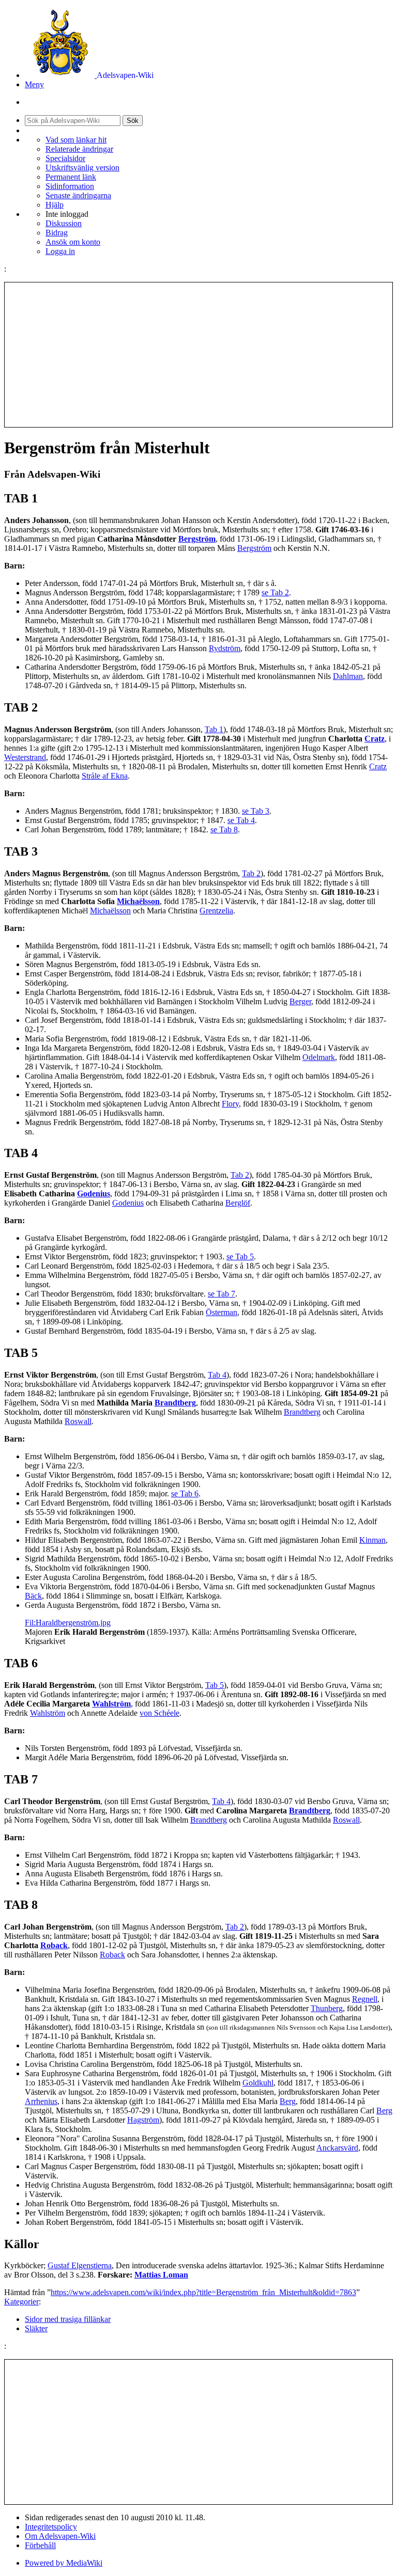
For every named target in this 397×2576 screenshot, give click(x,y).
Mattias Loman (161, 2275)
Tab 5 (215, 1685)
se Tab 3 (256, 811)
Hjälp (55, 205)
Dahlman (348, 676)
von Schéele (159, 1713)
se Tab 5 (240, 1257)
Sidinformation (70, 186)
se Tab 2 (275, 592)
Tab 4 (217, 1375)
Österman (222, 1312)
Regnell (365, 1999)
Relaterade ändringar (79, 149)
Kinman (372, 1540)
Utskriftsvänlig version (82, 168)
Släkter (36, 2328)
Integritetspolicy (51, 2527)
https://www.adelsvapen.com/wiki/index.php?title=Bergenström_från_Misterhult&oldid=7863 (203, 2292)
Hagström (143, 2120)
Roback (54, 1945)
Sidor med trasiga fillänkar (68, 2319)
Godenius (94, 1194)
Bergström (197, 539)
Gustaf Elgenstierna (80, 2265)
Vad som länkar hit (76, 140)
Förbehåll (40, 2545)
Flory (230, 1104)
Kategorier (21, 2302)
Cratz (375, 739)
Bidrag (57, 233)
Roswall (78, 1421)
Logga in (60, 251)
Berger (300, 1001)
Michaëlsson (138, 901)
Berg (288, 2101)
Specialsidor (65, 158)
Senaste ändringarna (78, 195)
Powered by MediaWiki (64, 2563)
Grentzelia (216, 911)
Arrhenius (41, 2101)
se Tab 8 (224, 829)
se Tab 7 (222, 1294)
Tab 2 (251, 873)
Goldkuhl (258, 2083)
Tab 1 (214, 729)
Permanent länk (71, 177)
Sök (133, 121)
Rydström (225, 648)
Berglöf (238, 1203)
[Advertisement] (198, 355)
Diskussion (64, 223)
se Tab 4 (241, 820)
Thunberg (327, 2008)
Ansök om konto (73, 242)
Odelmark (319, 1057)
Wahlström (111, 1704)
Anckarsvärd (337, 2148)
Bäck (33, 1596)
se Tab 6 (185, 1494)
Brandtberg (175, 1403)
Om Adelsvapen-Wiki (60, 2536)
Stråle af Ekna (105, 776)
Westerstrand (25, 757)
